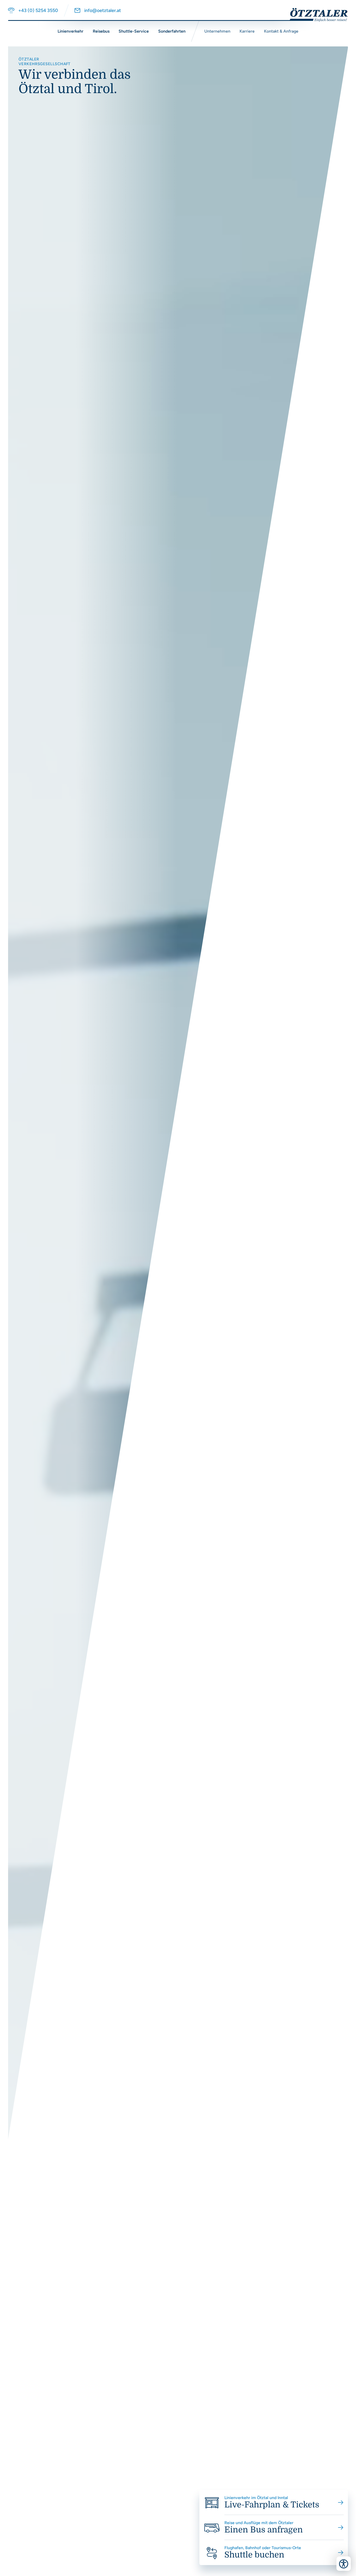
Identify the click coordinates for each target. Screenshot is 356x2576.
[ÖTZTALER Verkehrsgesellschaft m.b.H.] (315, 15)
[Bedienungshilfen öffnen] (344, 2564)
